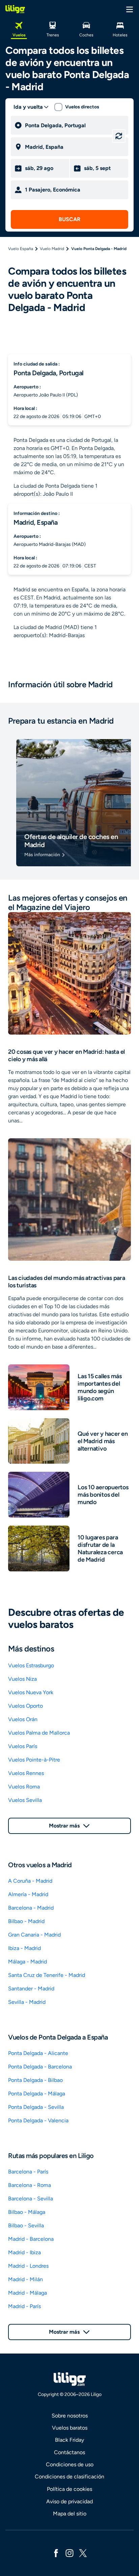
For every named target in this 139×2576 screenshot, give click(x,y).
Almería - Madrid (28, 1894)
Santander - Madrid (31, 1989)
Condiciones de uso (70, 2464)
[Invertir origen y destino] (119, 136)
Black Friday (69, 2440)
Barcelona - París (28, 2172)
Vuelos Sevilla (25, 1800)
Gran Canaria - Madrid (34, 1935)
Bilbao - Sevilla (26, 2225)
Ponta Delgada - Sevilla (36, 2107)
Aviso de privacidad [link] (69, 2501)
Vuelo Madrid (52, 249)
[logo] (15, 9)
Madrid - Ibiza (24, 2252)
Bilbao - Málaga (27, 2212)
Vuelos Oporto (25, 1706)
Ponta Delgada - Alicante (38, 2053)
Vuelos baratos (70, 2428)
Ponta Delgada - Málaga (37, 2094)
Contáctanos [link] (69, 2452)
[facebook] (56, 2553)
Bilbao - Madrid (26, 1921)
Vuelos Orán (23, 1719)
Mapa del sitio (70, 2514)
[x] (83, 2553)
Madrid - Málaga (27, 2293)
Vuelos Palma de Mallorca (39, 1733)
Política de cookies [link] (69, 2489)
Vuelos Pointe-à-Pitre (34, 1760)
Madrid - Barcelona (31, 2239)
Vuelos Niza (22, 1679)
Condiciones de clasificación (69, 2477)
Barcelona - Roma (30, 2185)
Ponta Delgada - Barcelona (40, 2067)
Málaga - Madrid (27, 1962)
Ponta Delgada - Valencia (38, 2120)
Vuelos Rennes (26, 1773)
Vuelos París (23, 1746)
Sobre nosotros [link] (70, 2416)
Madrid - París (24, 2306)
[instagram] (69, 2553)
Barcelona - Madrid (31, 1908)
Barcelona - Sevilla (31, 2199)
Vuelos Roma (24, 1787)
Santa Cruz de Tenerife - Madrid (47, 1975)
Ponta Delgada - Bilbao (35, 2080)
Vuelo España (21, 249)
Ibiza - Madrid (24, 1948)
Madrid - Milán (25, 2279)
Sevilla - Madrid (27, 2002)
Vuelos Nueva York (31, 1692)
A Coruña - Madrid (30, 1881)
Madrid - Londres (28, 2266)
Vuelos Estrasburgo (31, 1665)
